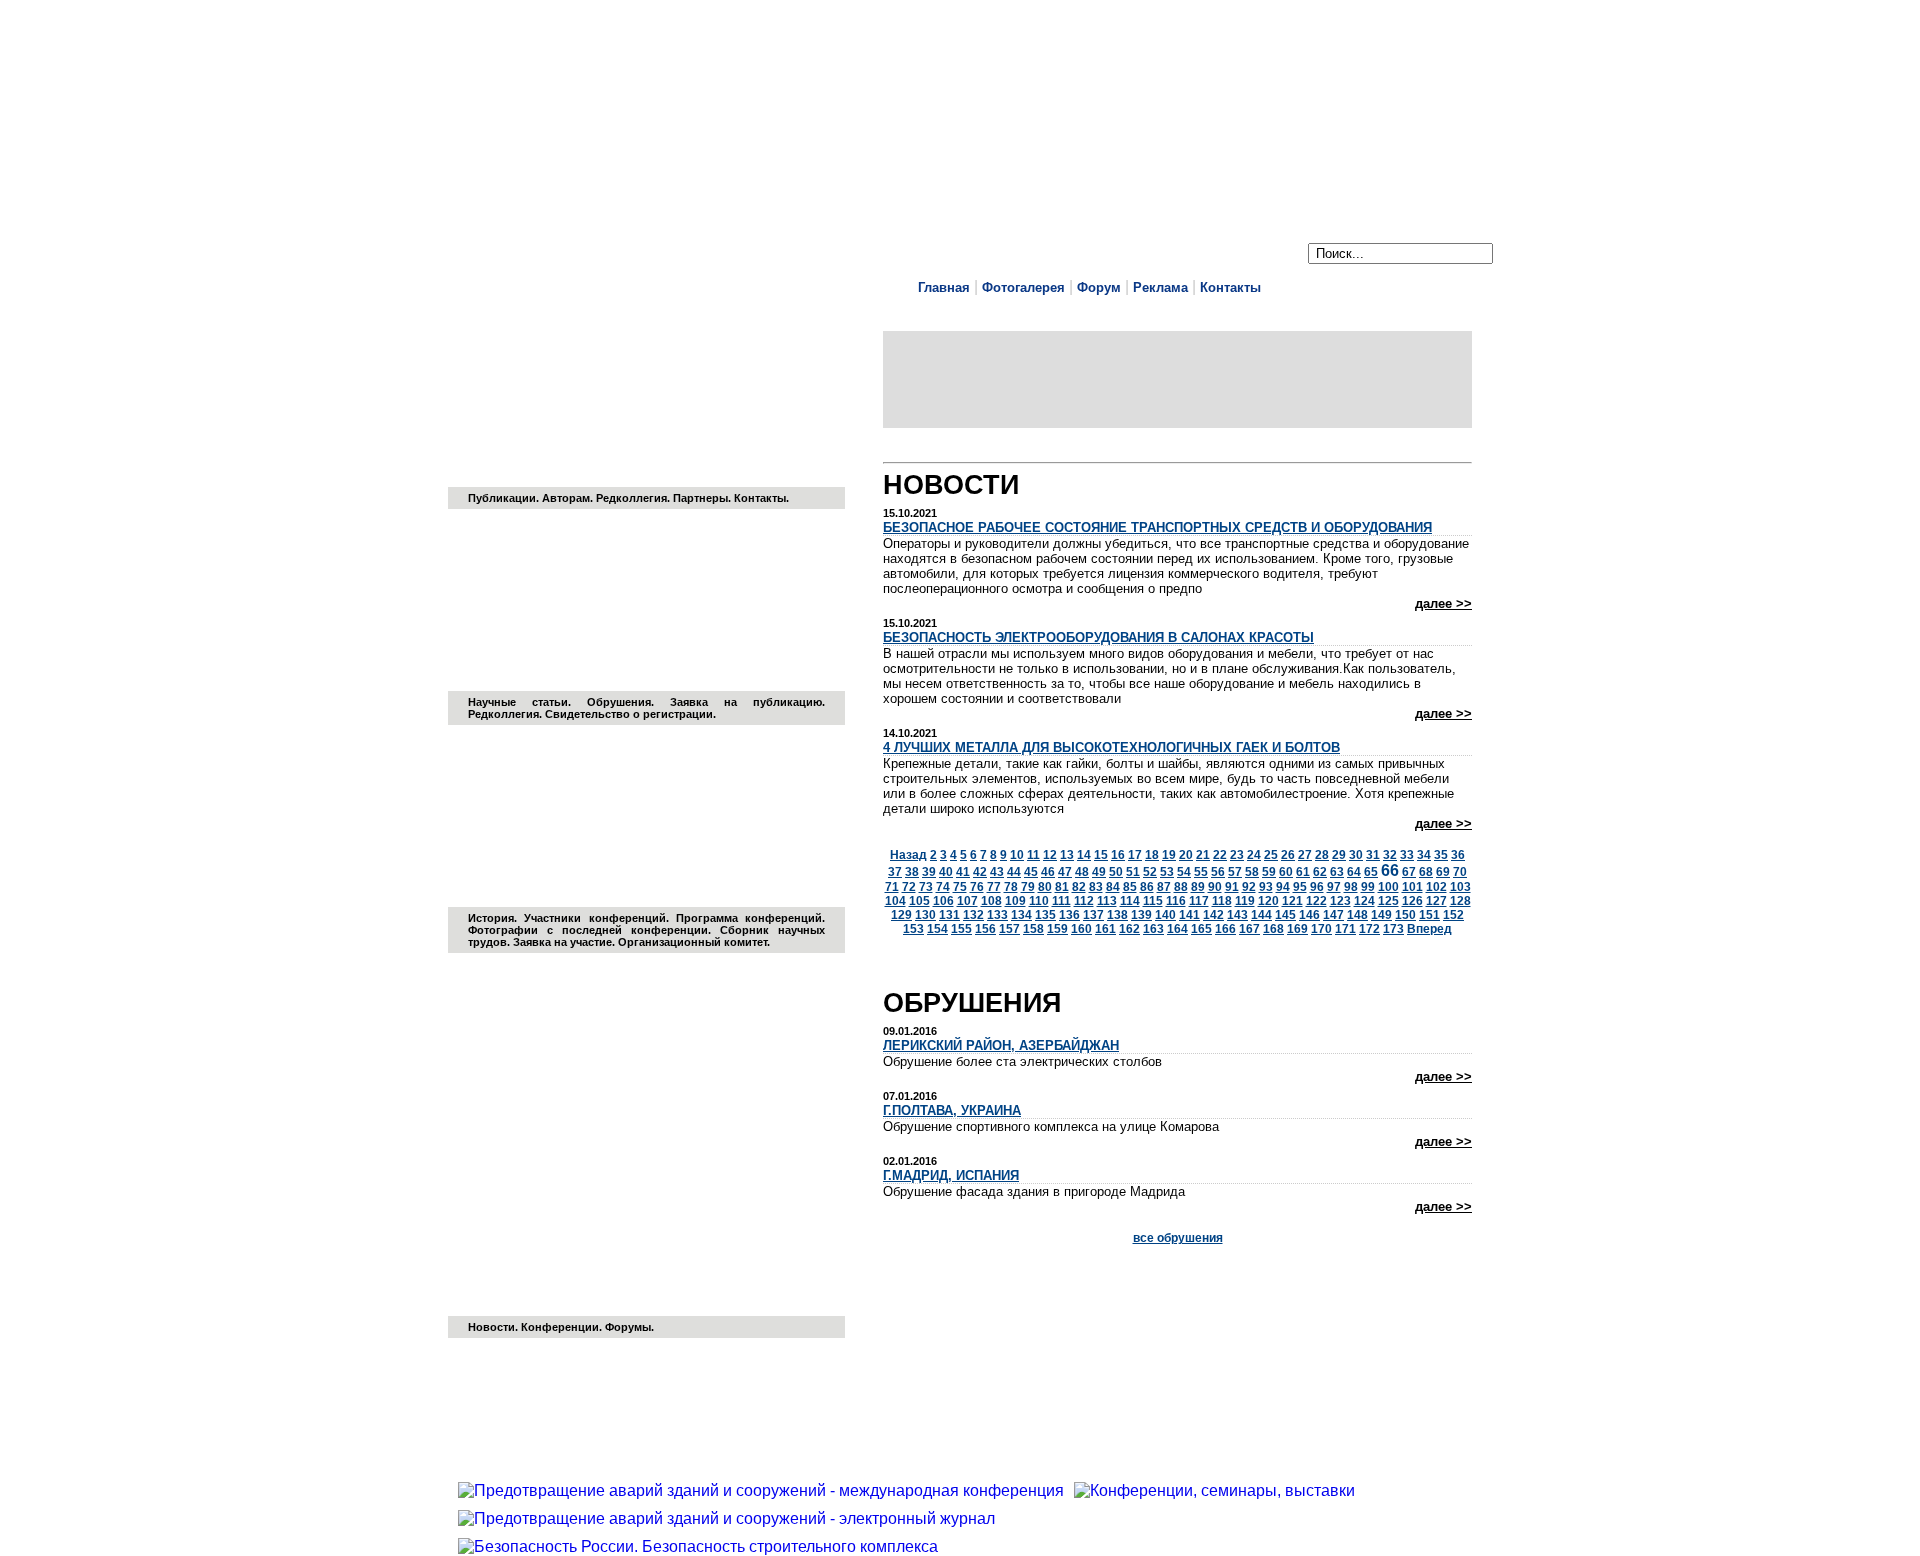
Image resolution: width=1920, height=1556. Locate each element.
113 (1107, 901)
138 (1117, 915)
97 (1334, 887)
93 (1266, 887)
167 (1249, 929)
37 (895, 872)
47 (1065, 872)
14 (1084, 855)
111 (1061, 901)
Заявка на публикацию (746, 702)
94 (1283, 887)
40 (946, 872)
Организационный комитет (692, 942)
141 (1189, 915)
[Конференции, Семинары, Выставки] (646, 1013)
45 (1031, 872)
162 (1129, 929)
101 (1412, 887)
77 (994, 887)
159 (1057, 929)
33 (1407, 855)
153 (913, 929)
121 (1292, 901)
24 (1254, 855)
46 (1048, 872)
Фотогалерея (1023, 287)
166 (1225, 929)
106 (943, 901)
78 (1011, 887)
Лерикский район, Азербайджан (1001, 1045)
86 (1147, 887)
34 (1424, 855)
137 (1093, 915)
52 (1150, 872)
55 (1201, 872)
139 (1141, 915)
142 (1213, 915)
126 (1412, 901)
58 (1252, 872)
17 (1135, 855)
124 (1364, 901)
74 (943, 887)
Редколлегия (631, 498)
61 (1303, 872)
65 (1371, 872)
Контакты (1230, 287)
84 (1113, 887)
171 (1345, 929)
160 (1081, 929)
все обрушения (1178, 1238)
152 (1453, 915)
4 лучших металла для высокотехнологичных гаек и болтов (1111, 747)
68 (1426, 872)
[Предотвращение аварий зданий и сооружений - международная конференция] (766, 1490)
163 (1153, 929)
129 (901, 915)
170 (1321, 929)
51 (1133, 872)
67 (1409, 872)
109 (1015, 901)
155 (961, 929)
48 (1082, 872)
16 (1118, 855)
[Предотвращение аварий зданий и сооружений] (646, 785)
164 (1177, 929)
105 (919, 901)
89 (1198, 887)
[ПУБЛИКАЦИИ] (646, 365)
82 (1079, 887)
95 (1300, 887)
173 (1393, 929)
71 (892, 887)
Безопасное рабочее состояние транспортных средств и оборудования (1157, 527)
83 (1096, 887)
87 (1164, 887)
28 (1322, 855)
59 (1269, 872)
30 (1356, 855)
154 (937, 929)
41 (963, 872)
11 (1033, 855)
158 (1033, 929)
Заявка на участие (562, 942)
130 (925, 915)
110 (1039, 901)
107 (967, 901)
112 (1084, 901)
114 (1130, 901)
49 (1099, 872)
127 (1436, 901)
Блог (899, 449)
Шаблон (939, 449)
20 (1186, 855)
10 (1017, 855)
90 (1215, 887)
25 (1271, 855)
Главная (944, 287)
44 (1014, 872)
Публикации (502, 498)
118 (1222, 901)
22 (1220, 855)
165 (1201, 929)
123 (1340, 901)
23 (1237, 855)
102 (1436, 887)
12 (1050, 855)
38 (912, 872)
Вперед (1429, 929)
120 (1268, 901)
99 (1368, 887)
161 (1105, 929)
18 (1152, 855)
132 (973, 915)
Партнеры (700, 498)
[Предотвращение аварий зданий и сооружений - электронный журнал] (646, 569)
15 (1101, 855)
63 (1337, 872)
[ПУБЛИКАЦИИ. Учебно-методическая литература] (791, 407)
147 (1333, 915)
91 (1232, 887)
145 (1285, 915)
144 (1261, 915)
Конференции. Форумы (586, 1327)
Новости (491, 1327)
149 (1381, 915)
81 (1062, 887)
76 (977, 887)
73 (926, 887)
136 (1069, 915)
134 (1021, 915)
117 (1199, 901)
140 (1165, 915)
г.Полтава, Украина (952, 1110)
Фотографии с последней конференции (588, 930)
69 (1443, 872)
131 (949, 915)
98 (1351, 887)
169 (1297, 929)
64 (1354, 872)
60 (1286, 872)
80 (1045, 887)
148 (1357, 915)
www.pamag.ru (520, 101)
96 (1317, 887)
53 (1167, 872)
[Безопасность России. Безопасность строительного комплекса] (703, 1546)
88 (1181, 887)
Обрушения (619, 702)
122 (1316, 901)
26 (1288, 855)
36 (1458, 855)
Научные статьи (518, 702)
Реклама (1160, 287)
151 (1429, 915)
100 (1388, 887)
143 (1237, 915)
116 (1176, 901)
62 (1320, 872)
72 (909, 887)
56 (1218, 872)
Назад (908, 855)
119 (1245, 901)
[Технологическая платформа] (646, 1194)
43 (997, 872)
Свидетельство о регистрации (629, 714)
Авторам (566, 498)
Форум (1099, 287)
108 (991, 901)
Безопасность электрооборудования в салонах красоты (1098, 637)
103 (1460, 887)
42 (980, 872)
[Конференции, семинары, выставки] (1219, 1490)
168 (1273, 929)
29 (1339, 855)
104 (895, 901)
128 (1460, 901)
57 (1235, 872)
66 (1390, 870)
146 (1309, 915)
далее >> (1443, 603)
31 (1373, 855)
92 (1249, 887)
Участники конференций (594, 918)
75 (960, 887)
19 (1169, 855)
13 (1067, 855)
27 (1305, 855)
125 (1388, 901)
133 (997, 915)
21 (1203, 855)
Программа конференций (749, 918)
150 (1405, 915)
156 (985, 929)
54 (1184, 872)
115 (1153, 901)
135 (1045, 915)
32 (1390, 855)
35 (1441, 855)
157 (1009, 929)
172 (1369, 929)
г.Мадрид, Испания (951, 1175)
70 (1460, 872)
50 (1116, 872)
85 (1130, 887)
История (491, 918)
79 (1028, 887)
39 (929, 872)
